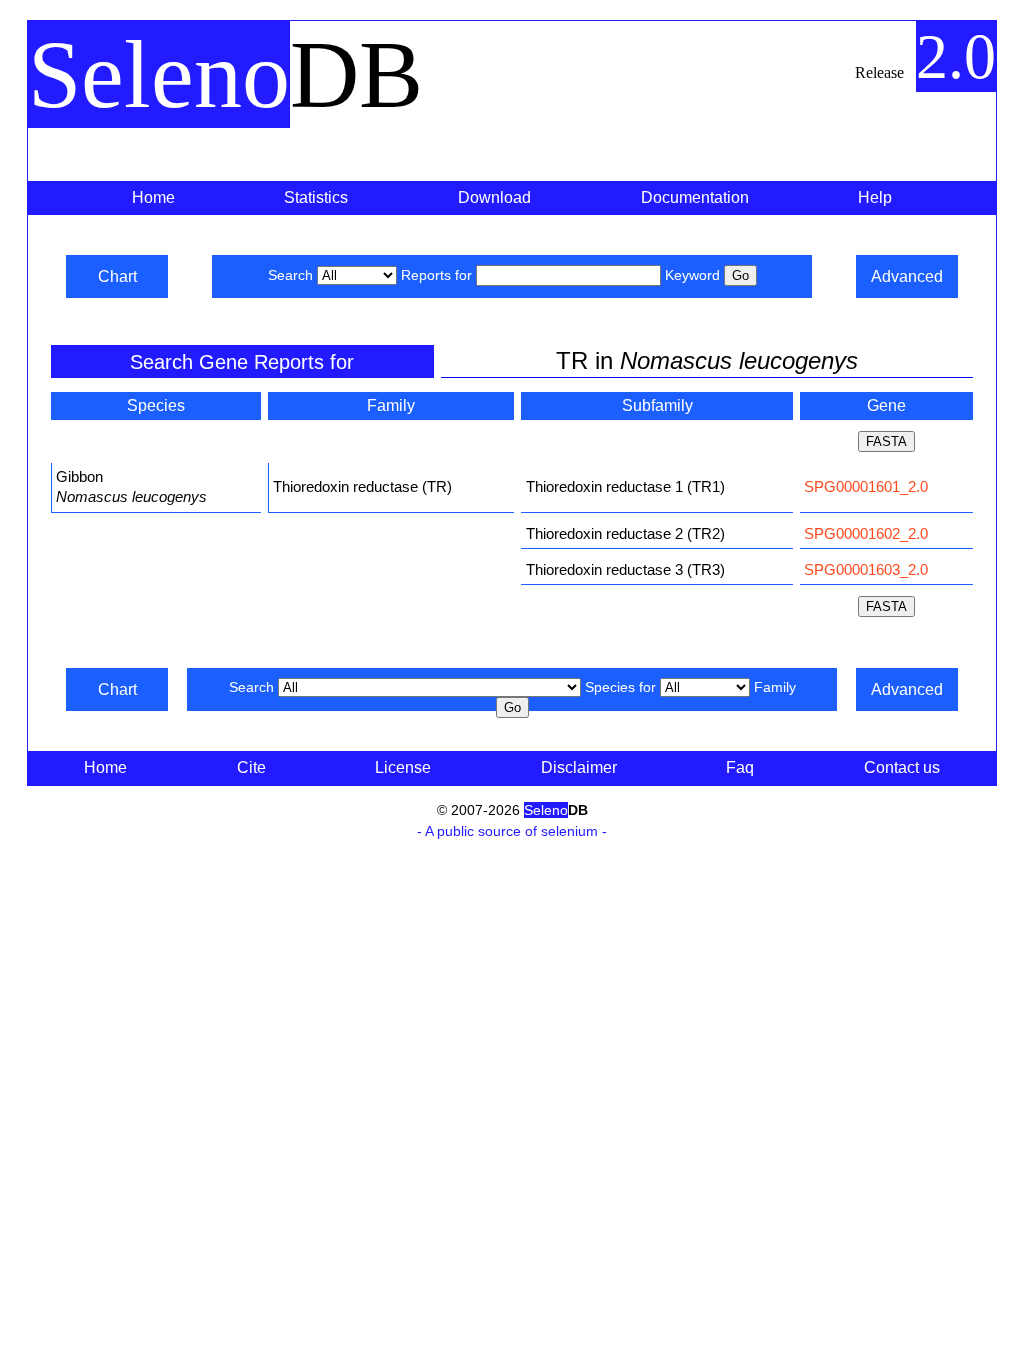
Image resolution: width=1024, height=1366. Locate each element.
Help (875, 197)
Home (153, 197)
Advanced (907, 276)
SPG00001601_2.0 (866, 486)
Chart (117, 276)
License (403, 767)
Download (494, 197)
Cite (251, 767)
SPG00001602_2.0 (866, 533)
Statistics (316, 197)
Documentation (695, 197)
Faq (740, 767)
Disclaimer (579, 767)
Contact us (902, 767)
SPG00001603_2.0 (866, 569)
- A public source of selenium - (512, 831)
